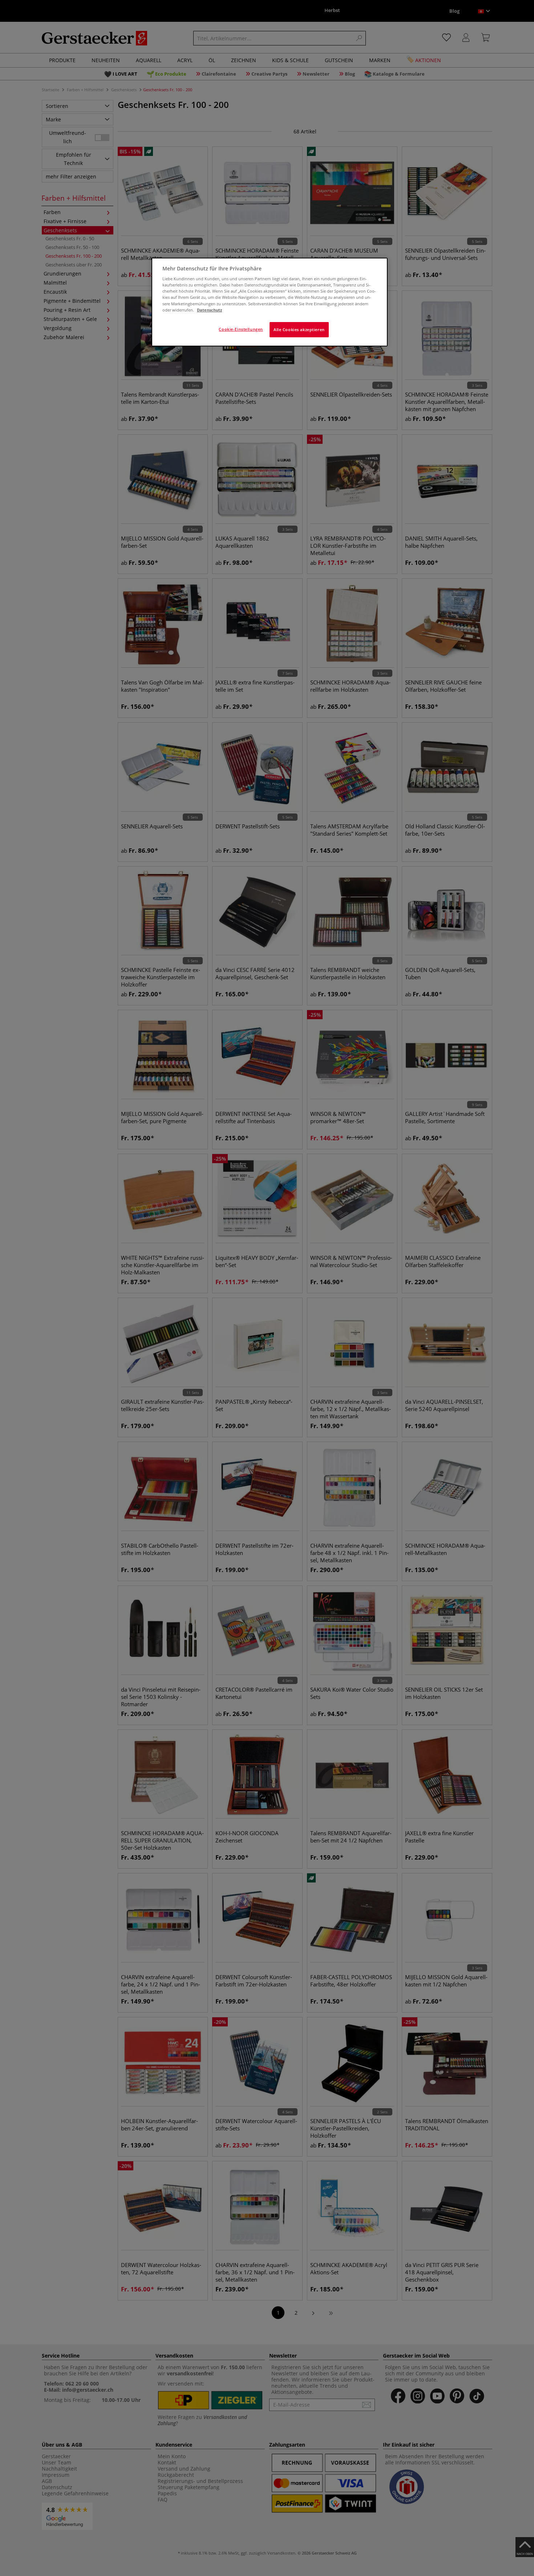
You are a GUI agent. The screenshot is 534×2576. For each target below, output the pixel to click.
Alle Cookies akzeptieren (299, 329)
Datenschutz (209, 310)
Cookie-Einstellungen (241, 329)
